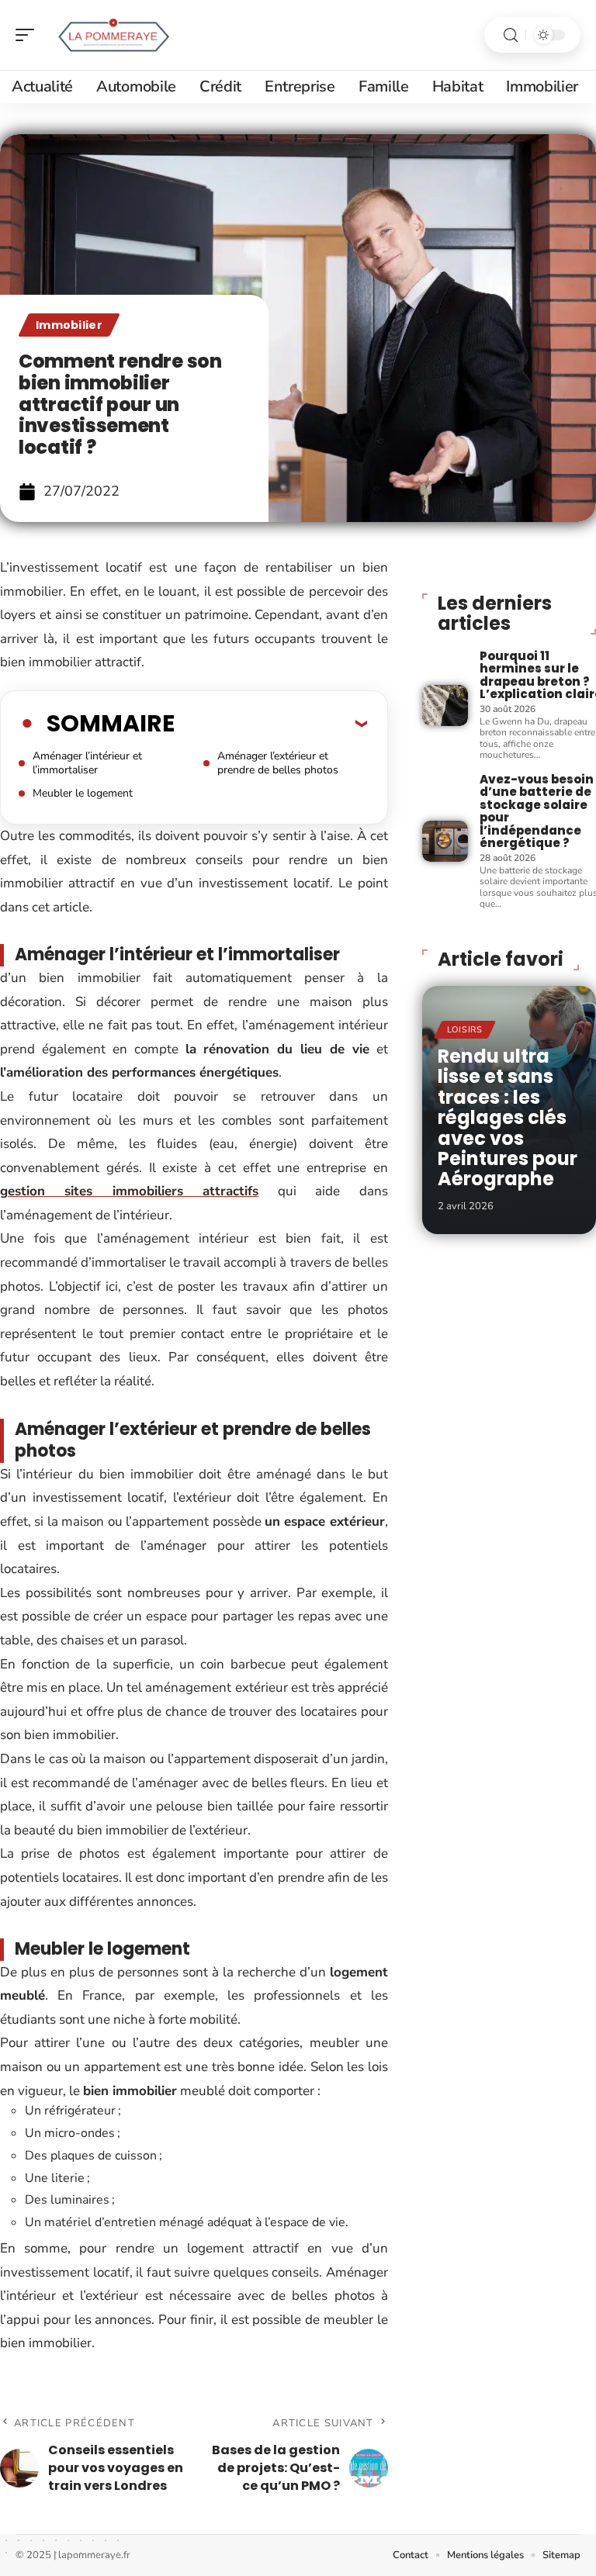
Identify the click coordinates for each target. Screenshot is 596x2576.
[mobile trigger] (29, 35)
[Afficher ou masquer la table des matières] (271, 723)
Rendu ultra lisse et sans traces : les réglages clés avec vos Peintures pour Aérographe (508, 1117)
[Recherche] (511, 35)
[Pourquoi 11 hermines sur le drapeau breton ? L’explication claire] (445, 705)
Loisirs (465, 1030)
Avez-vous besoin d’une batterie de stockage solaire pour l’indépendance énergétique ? (537, 811)
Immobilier (69, 325)
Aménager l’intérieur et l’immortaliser (87, 763)
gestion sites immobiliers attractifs (129, 1191)
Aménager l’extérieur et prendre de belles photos (278, 763)
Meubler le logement (83, 793)
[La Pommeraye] (112, 35)
